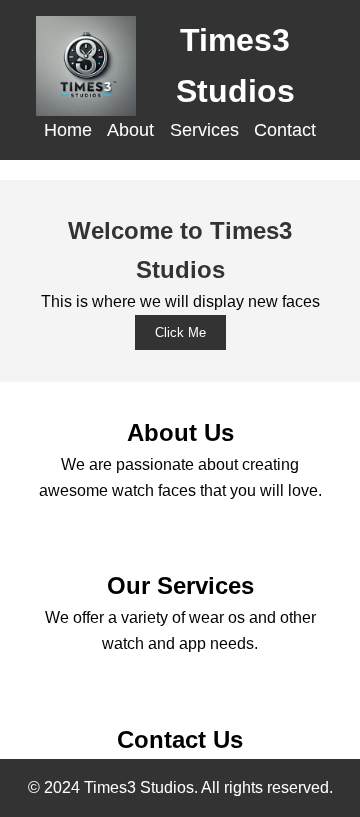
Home (68, 130)
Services (204, 130)
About (130, 130)
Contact (285, 130)
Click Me (180, 332)
